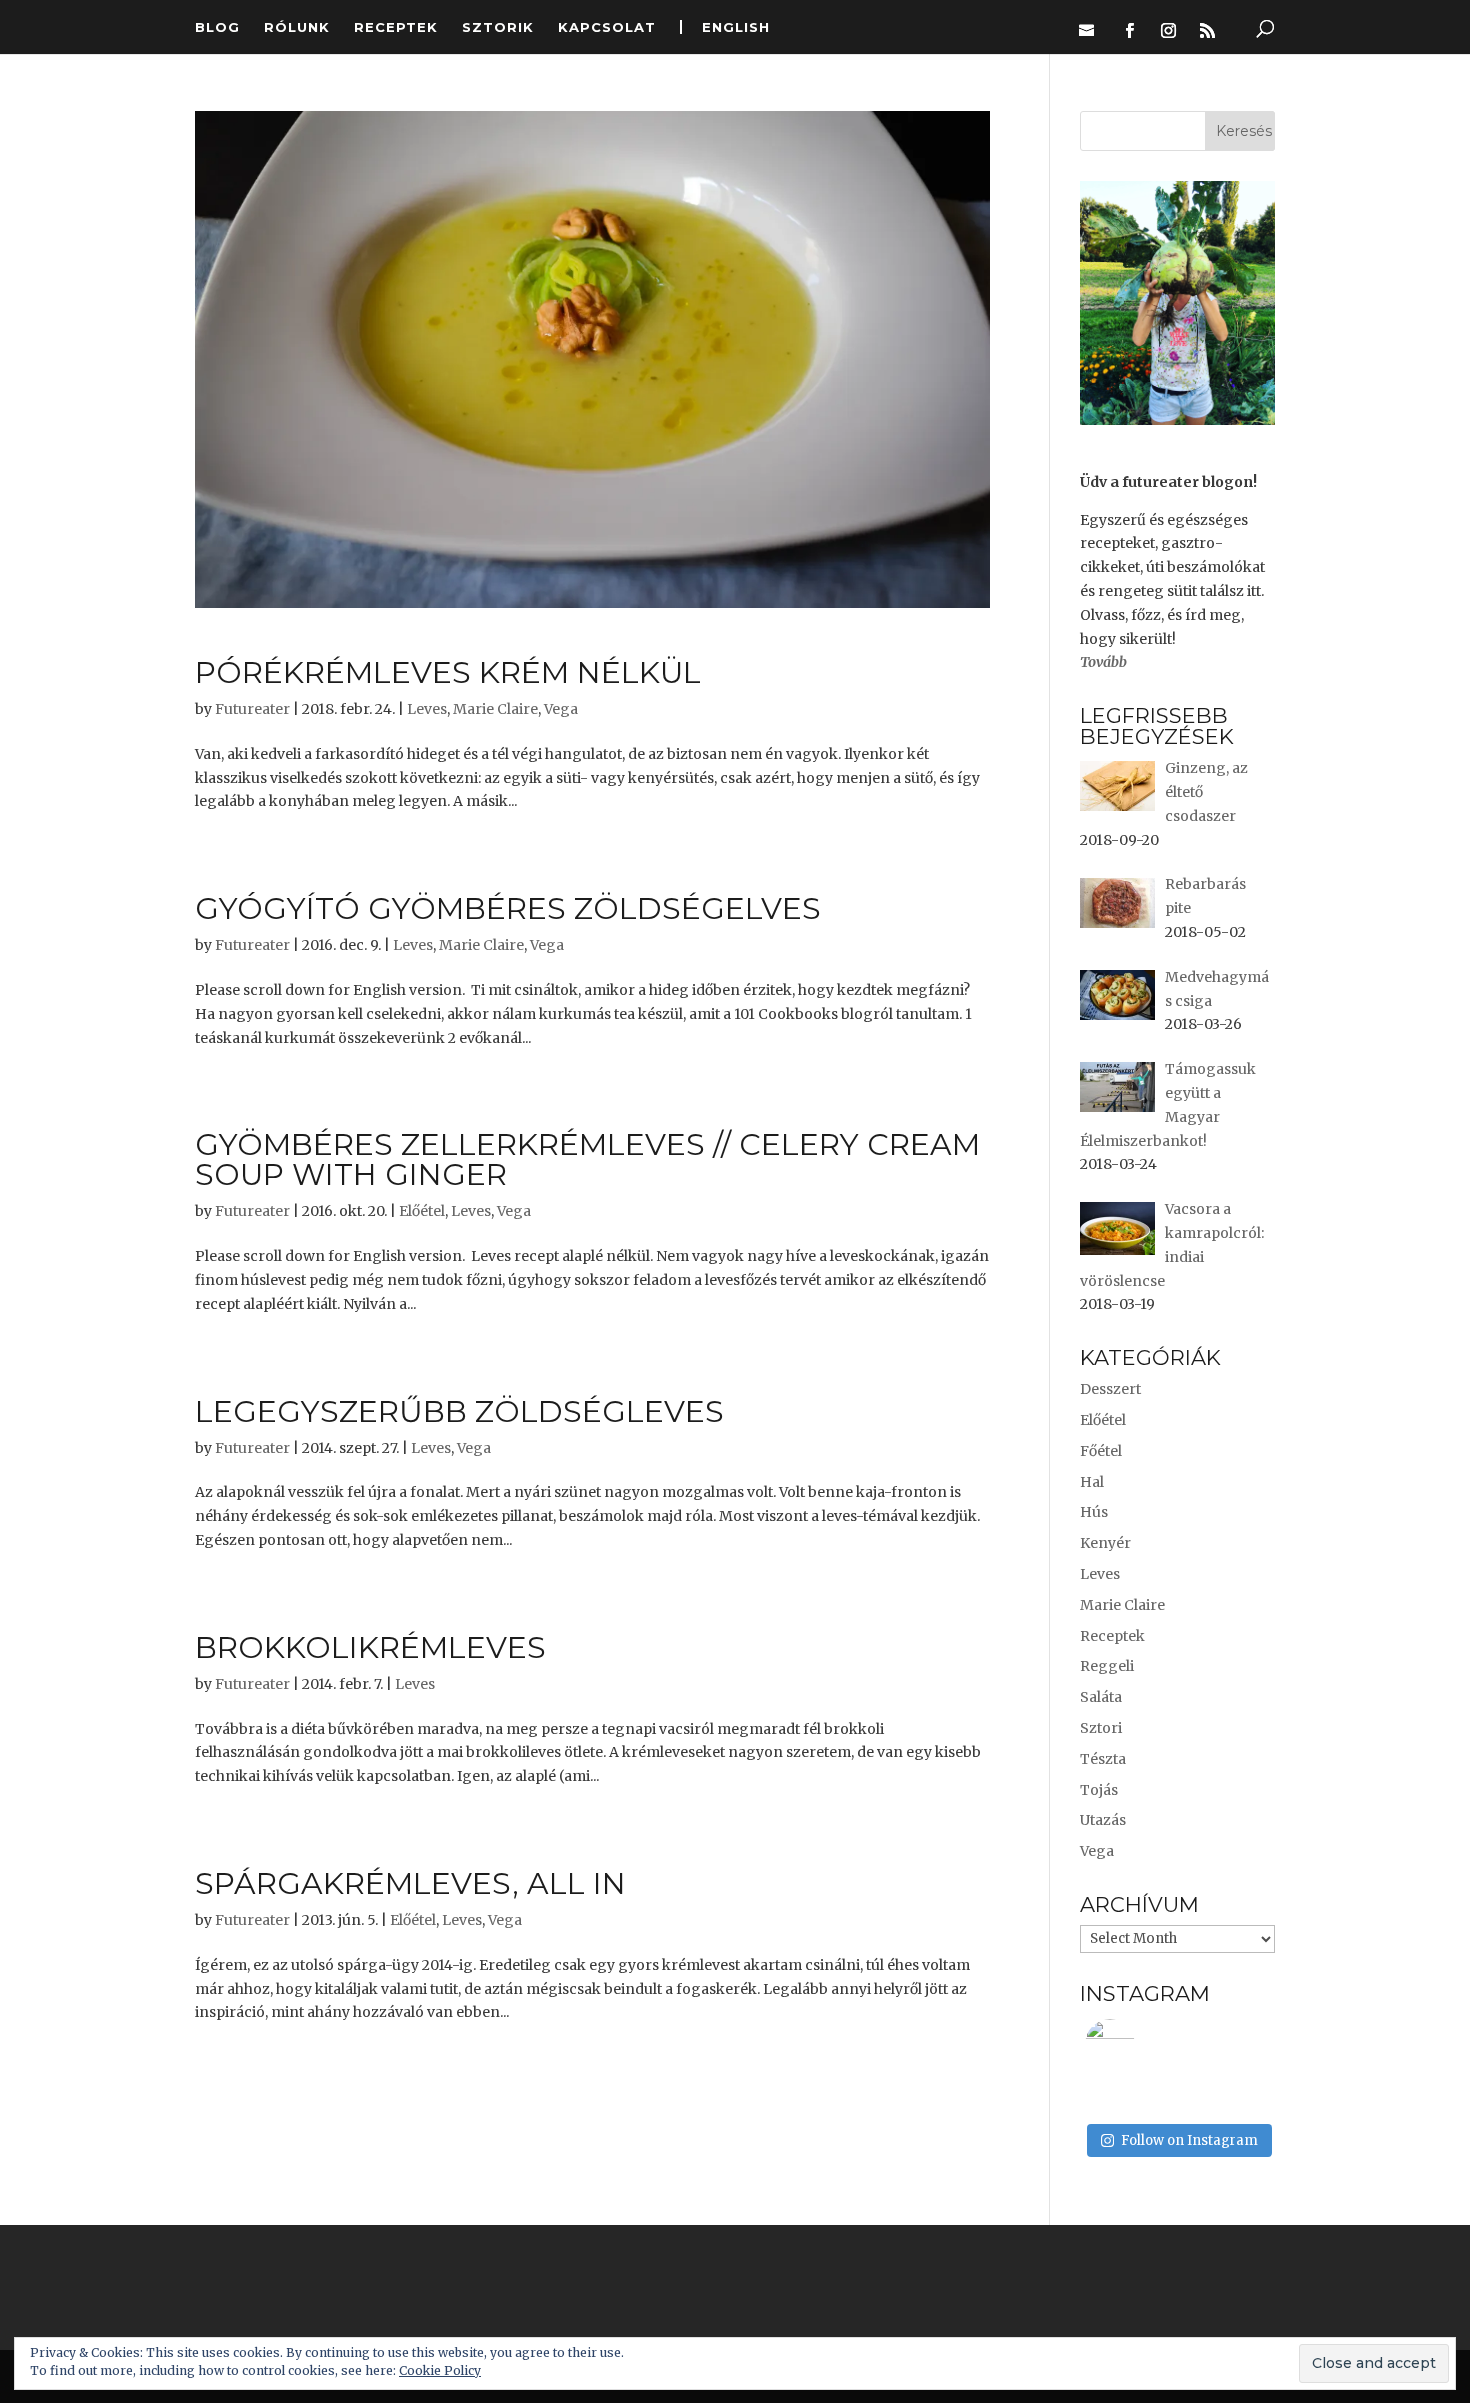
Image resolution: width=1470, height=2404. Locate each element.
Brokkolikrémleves (370, 1647)
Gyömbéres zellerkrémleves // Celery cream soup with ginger (587, 1159)
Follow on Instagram (1189, 2140)
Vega (561, 709)
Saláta (1101, 1697)
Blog (217, 27)
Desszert (1110, 1389)
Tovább (1103, 662)
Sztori (1101, 1728)
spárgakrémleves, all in (410, 1883)
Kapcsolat (607, 27)
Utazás (1103, 1820)
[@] (1140, 2044)
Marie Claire (495, 709)
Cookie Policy (440, 2370)
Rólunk (297, 27)
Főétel (1101, 1451)
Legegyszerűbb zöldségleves (459, 1411)
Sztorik (498, 27)
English (736, 27)
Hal (1092, 1482)
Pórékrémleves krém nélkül (448, 672)
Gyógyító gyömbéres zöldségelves (508, 908)
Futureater (252, 709)
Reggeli (1107, 1666)
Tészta (1103, 1759)
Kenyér (1105, 1543)
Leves (427, 709)
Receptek (396, 27)
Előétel (422, 1211)
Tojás (1099, 1790)
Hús (1094, 1512)
